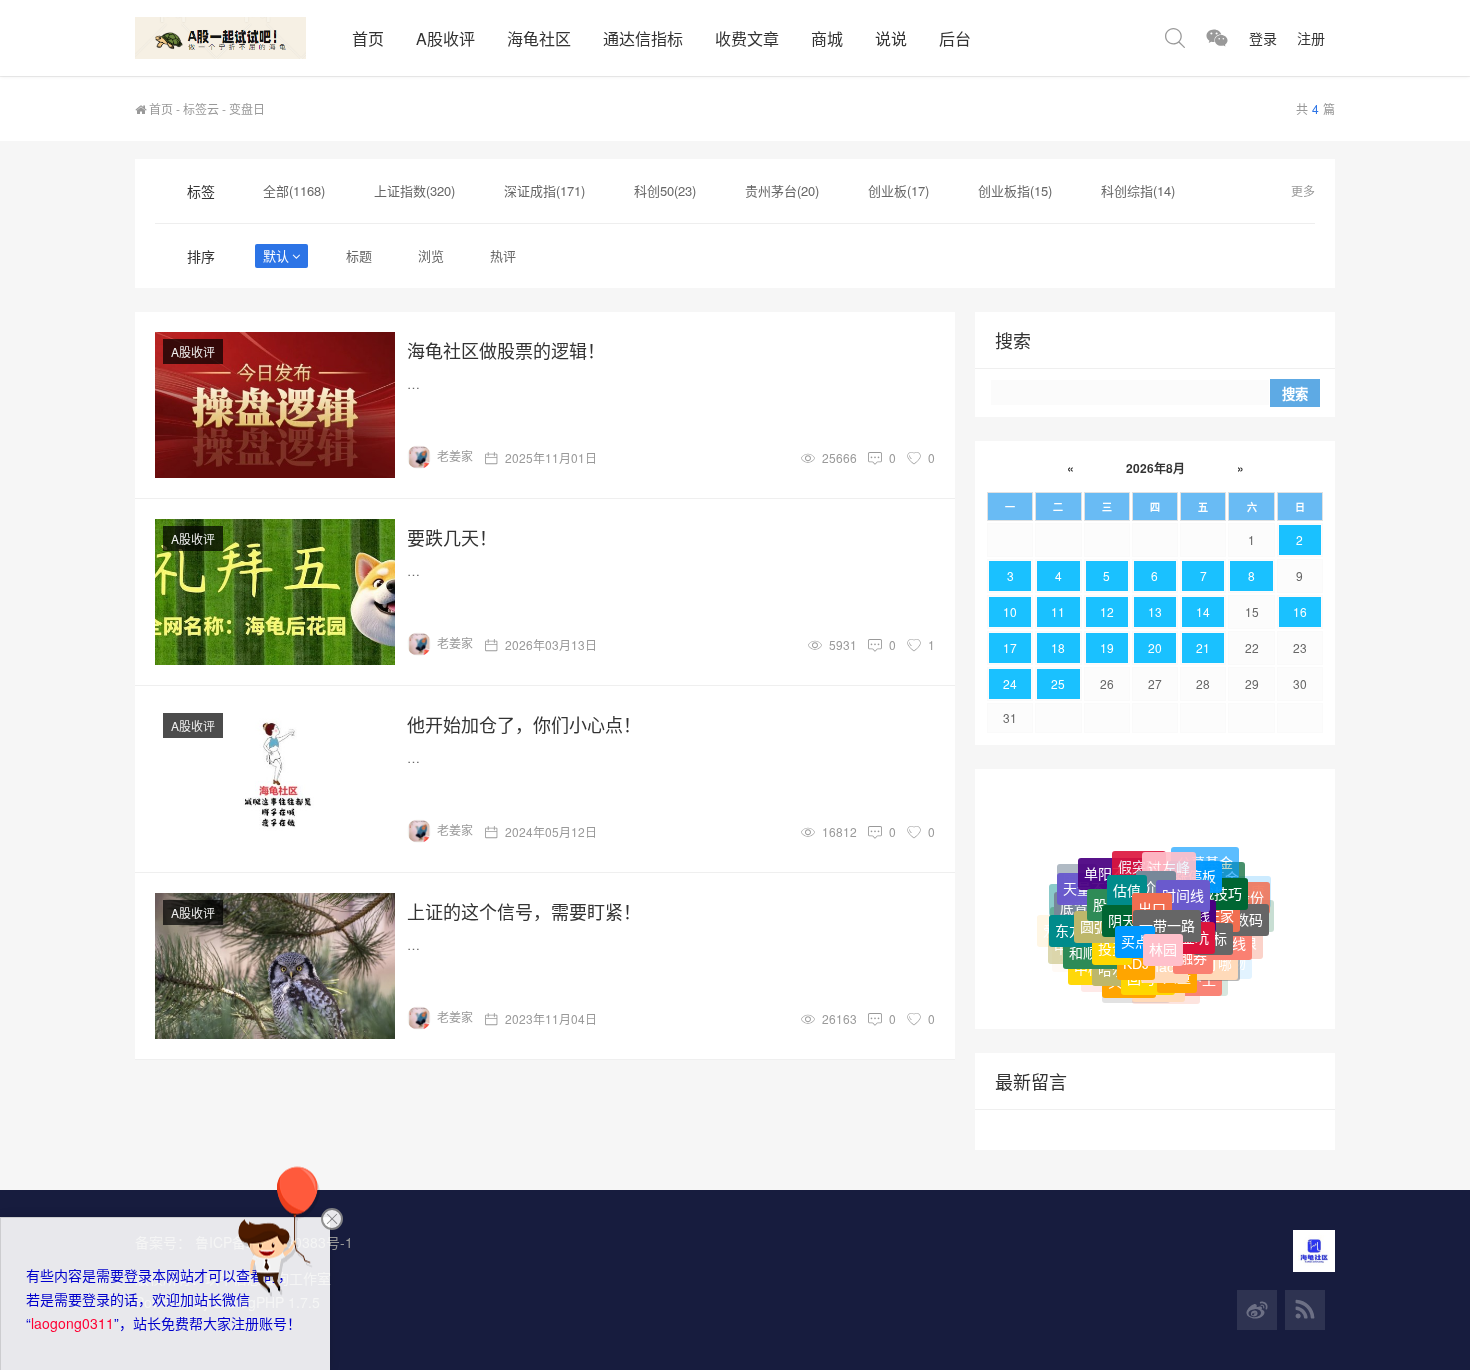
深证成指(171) (544, 190)
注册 (1311, 38)
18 (1058, 647)
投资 (1112, 933)
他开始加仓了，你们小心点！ (524, 724)
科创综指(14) (1138, 190)
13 (1155, 611)
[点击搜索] (1175, 38)
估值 (1127, 873)
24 (1010, 683)
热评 (503, 255)
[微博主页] (1257, 1310)
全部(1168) (294, 190)
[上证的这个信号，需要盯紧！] (275, 966)
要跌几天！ (452, 537)
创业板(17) (898, 190)
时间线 (1183, 878)
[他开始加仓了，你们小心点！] (275, 779)
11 (1058, 611)
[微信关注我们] (1217, 38)
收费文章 (747, 38)
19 (1107, 647)
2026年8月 (1155, 468)
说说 (891, 38)
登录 (1263, 38)
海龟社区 (539, 38)
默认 (276, 255)
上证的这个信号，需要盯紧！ (524, 911)
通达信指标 (643, 38)
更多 (1303, 190)
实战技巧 (1214, 880)
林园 (1163, 932)
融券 (1193, 943)
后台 (955, 38)
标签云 (201, 108)
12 (1107, 611)
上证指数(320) (414, 190)
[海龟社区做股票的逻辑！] (275, 405)
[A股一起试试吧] (235, 38)
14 (1203, 611)
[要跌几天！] (275, 592)
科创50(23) (665, 190)
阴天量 (1129, 902)
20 (1155, 647)
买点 (1135, 924)
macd (1164, 952)
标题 (359, 255)
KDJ (1136, 949)
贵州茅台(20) (782, 190)
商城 (827, 38)
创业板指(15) (1015, 190)
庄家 (1220, 902)
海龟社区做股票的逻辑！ (506, 350)
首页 (368, 38)
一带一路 (1167, 906)
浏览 (431, 255)
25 (1058, 683)
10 (1010, 611)
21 (1203, 647)
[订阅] (1305, 1310)
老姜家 (455, 455)
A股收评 (445, 38)
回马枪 (1148, 968)
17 (1010, 647)
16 (1300, 611)
